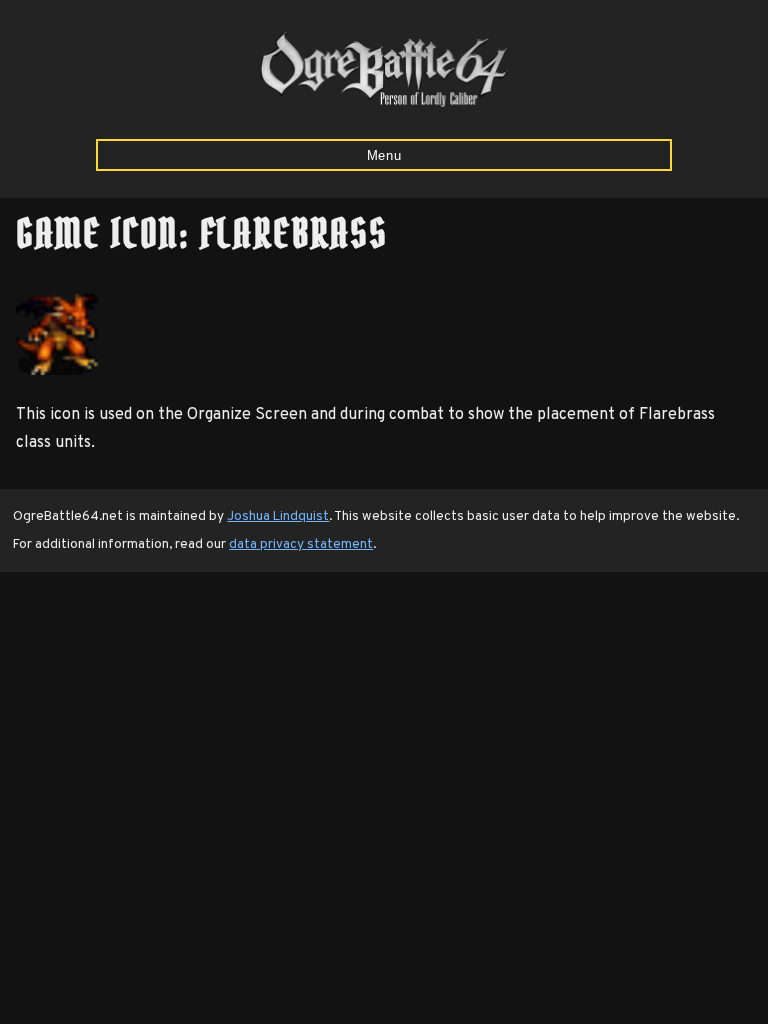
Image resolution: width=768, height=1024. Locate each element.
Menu (384, 155)
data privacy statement (301, 544)
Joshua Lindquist (278, 516)
